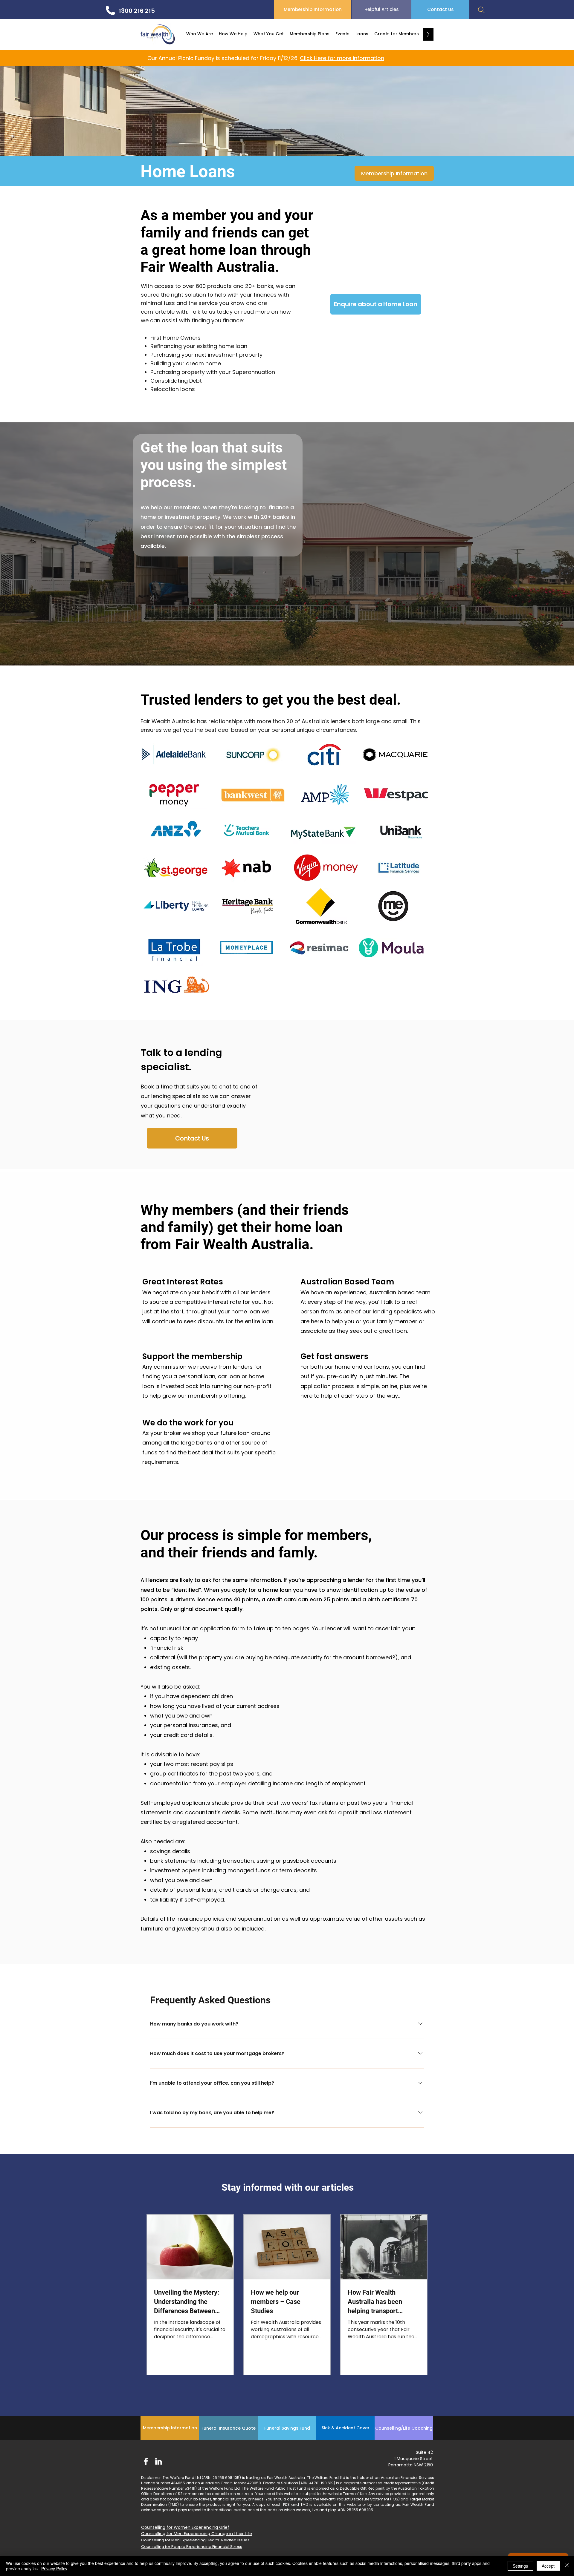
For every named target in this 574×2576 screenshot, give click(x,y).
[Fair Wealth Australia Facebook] (146, 2461)
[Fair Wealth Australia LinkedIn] (158, 2461)
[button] (200, 34)
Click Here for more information (342, 58)
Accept (548, 2566)
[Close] (567, 2566)
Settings (520, 2566)
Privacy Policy (54, 2569)
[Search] (481, 10)
